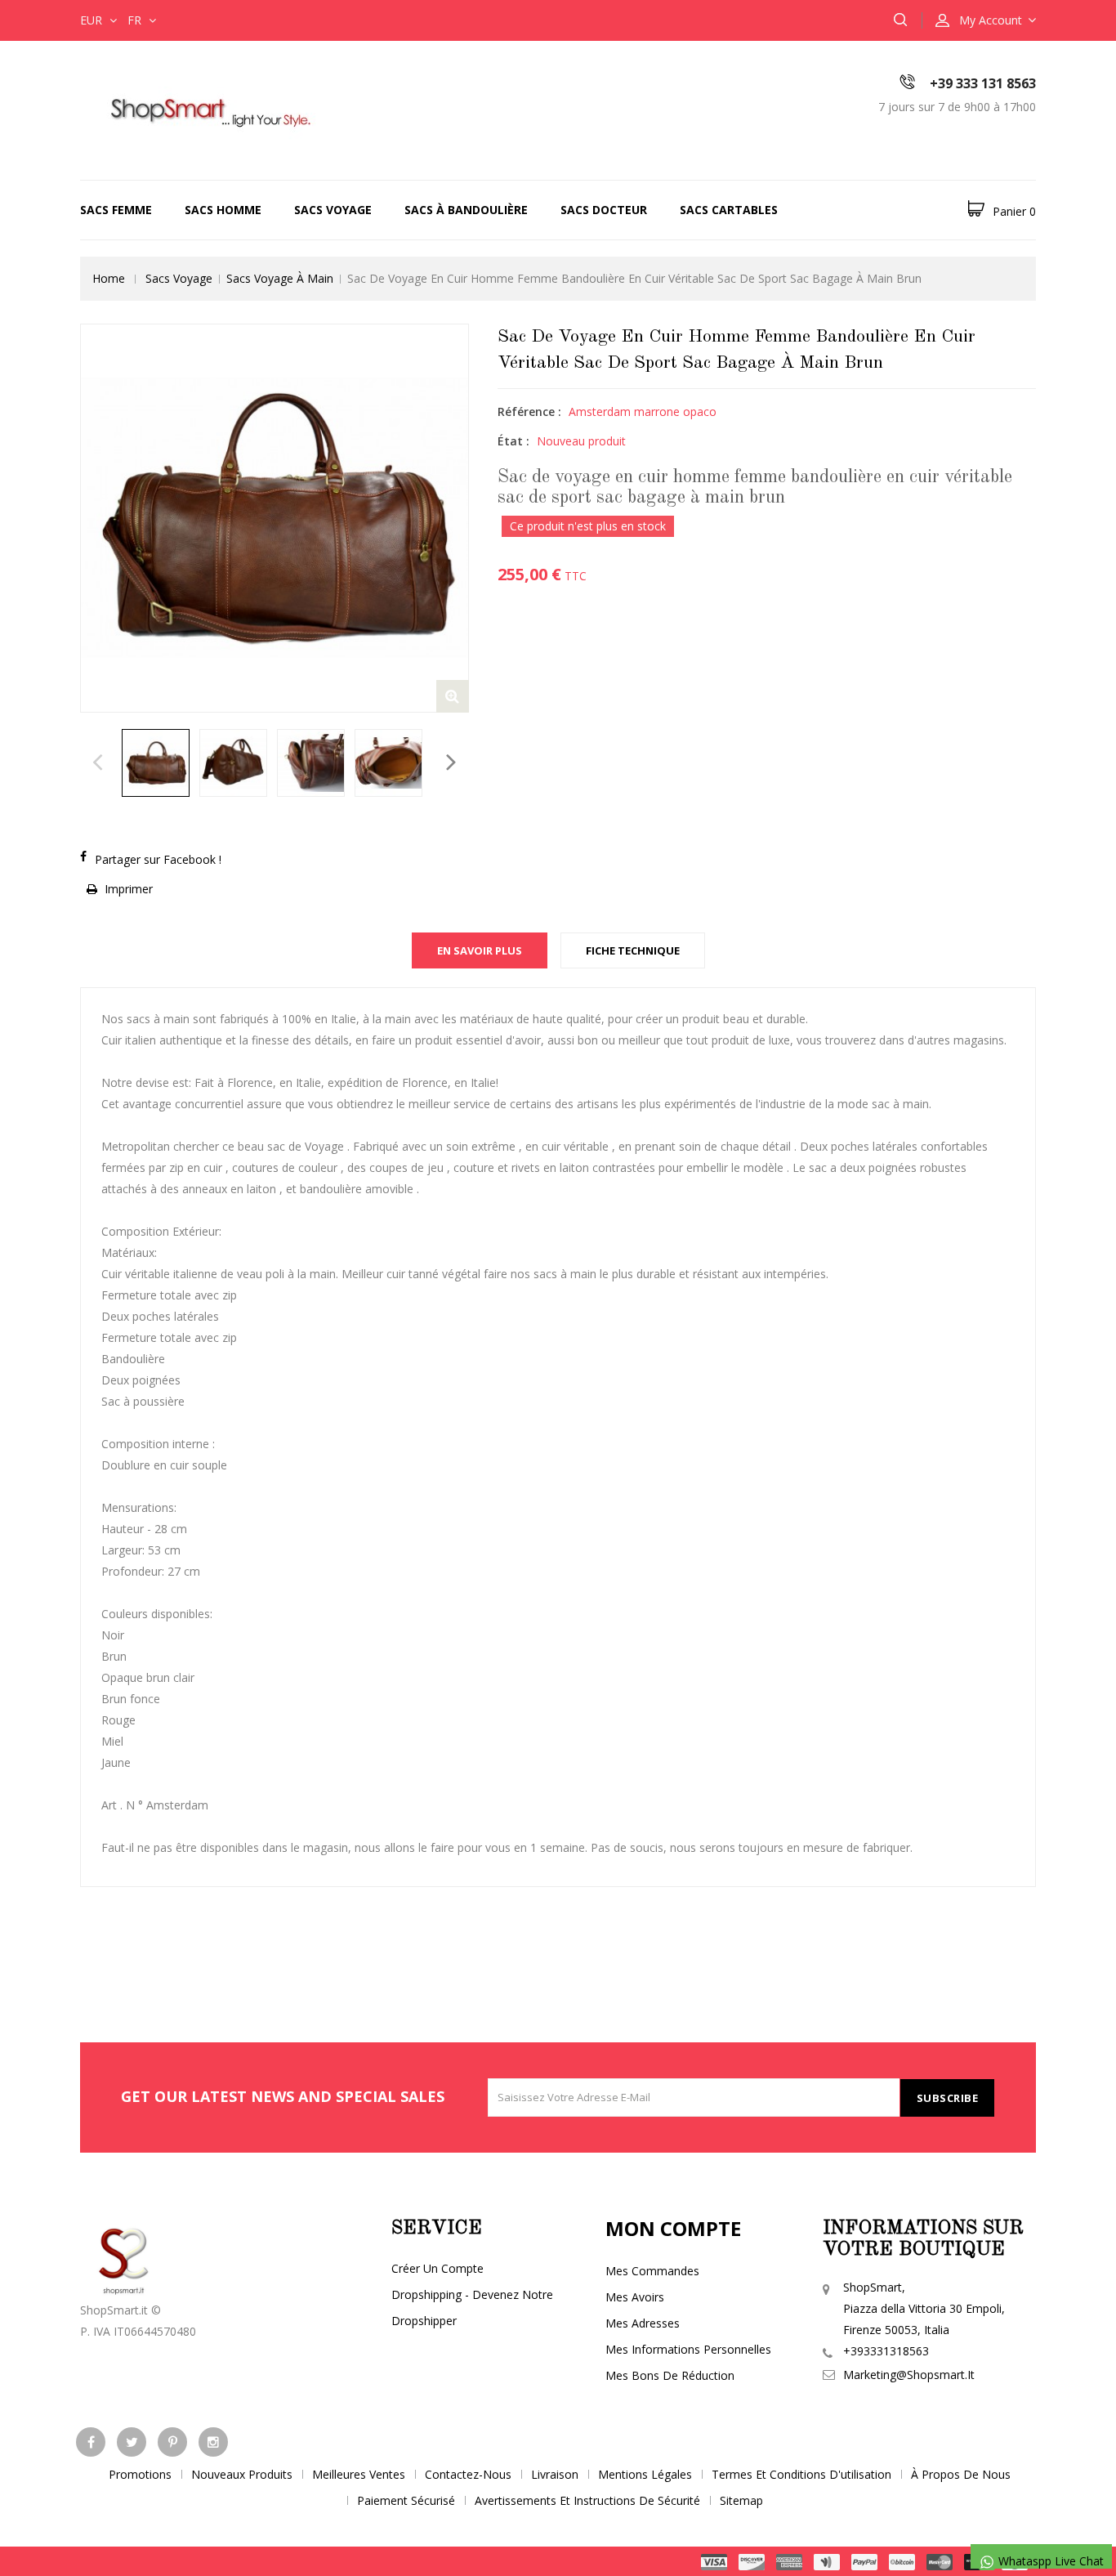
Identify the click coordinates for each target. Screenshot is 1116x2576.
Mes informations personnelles (688, 2349)
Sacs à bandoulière (466, 210)
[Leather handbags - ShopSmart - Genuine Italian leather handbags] (207, 109)
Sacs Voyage (333, 210)
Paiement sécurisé (406, 2500)
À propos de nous (961, 2474)
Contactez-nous (468, 2474)
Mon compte (673, 2228)
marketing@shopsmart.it (909, 2375)
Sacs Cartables (729, 210)
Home (109, 278)
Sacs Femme (116, 210)
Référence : (529, 411)
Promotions (140, 2474)
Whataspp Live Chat (1049, 2561)
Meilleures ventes (359, 2474)
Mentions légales (645, 2474)
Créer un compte (437, 2268)
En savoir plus (480, 950)
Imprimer (129, 889)
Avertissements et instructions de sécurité (587, 2500)
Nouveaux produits (242, 2474)
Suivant (451, 767)
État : (513, 441)
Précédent (98, 767)
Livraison (555, 2474)
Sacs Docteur (604, 210)
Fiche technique (633, 950)
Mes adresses (643, 2323)
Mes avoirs (635, 2297)
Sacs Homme (223, 210)
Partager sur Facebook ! (158, 859)
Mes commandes (652, 2271)
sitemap (741, 2500)
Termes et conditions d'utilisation (801, 2474)
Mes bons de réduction (670, 2375)
